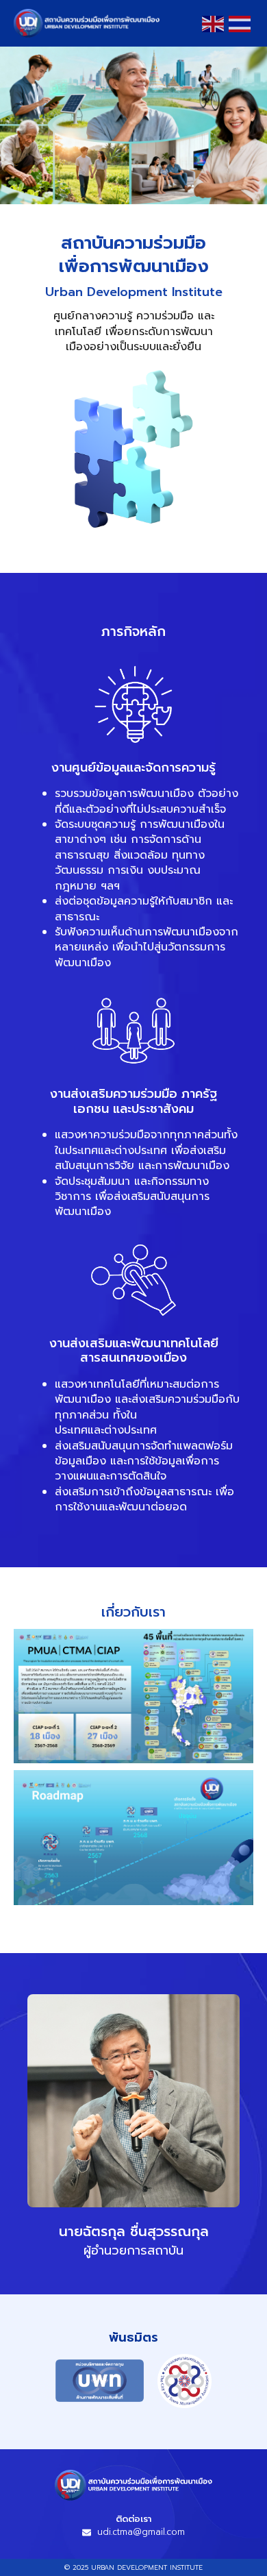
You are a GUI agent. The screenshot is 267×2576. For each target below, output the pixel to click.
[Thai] (240, 23)
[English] (214, 23)
